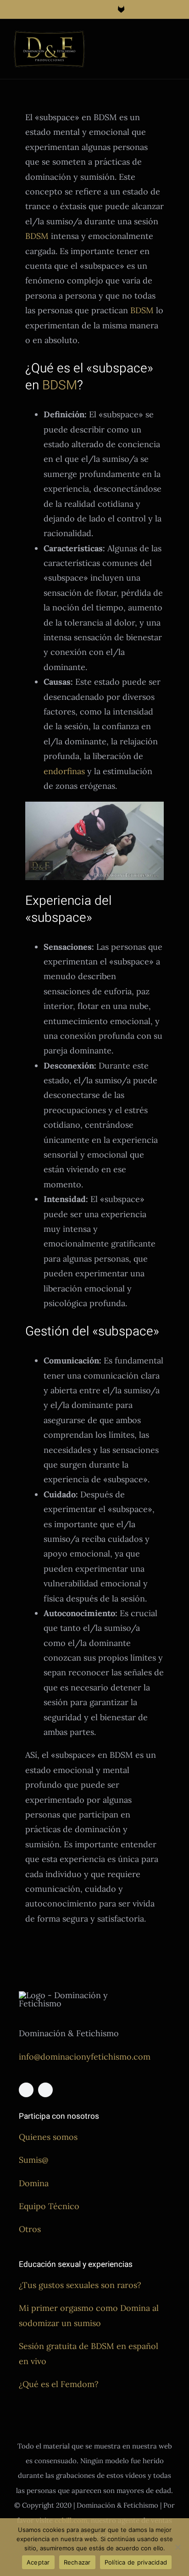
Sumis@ (33, 2160)
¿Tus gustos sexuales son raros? (80, 2285)
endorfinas (64, 771)
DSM (64, 385)
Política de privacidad (136, 2562)
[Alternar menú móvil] (172, 40)
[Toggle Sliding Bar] (155, 40)
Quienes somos (48, 2137)
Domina (34, 2183)
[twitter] (45, 2090)
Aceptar (38, 2562)
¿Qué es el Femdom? (59, 2384)
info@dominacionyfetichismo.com (85, 2057)
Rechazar (77, 2562)
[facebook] (26, 2090)
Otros (30, 2229)
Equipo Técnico (49, 2206)
